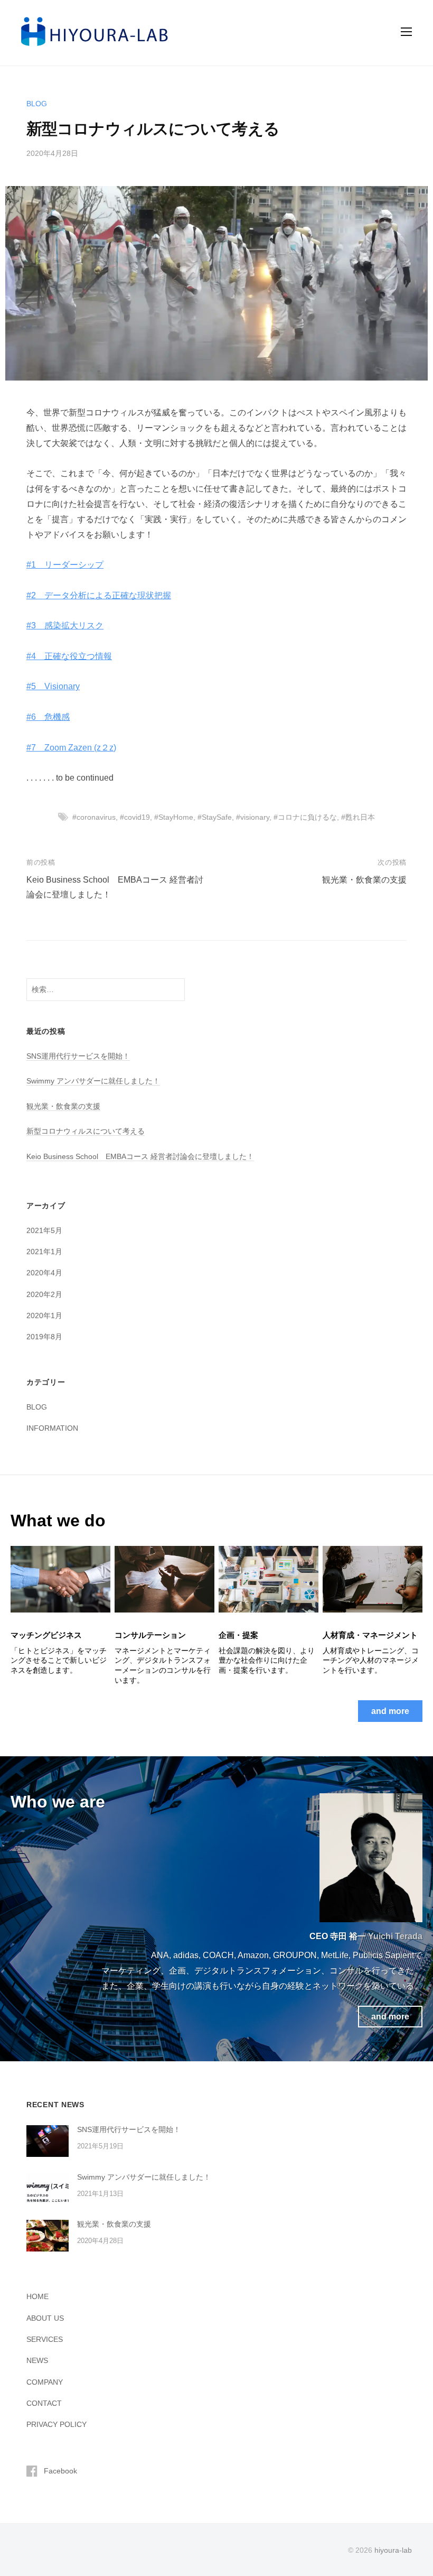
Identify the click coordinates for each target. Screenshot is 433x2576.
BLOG (37, 104)
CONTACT (44, 2403)
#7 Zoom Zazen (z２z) (71, 748)
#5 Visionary (53, 686)
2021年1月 (44, 1252)
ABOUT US (45, 2318)
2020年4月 (44, 1273)
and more (390, 1711)
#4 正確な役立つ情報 (69, 656)
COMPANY (45, 2382)
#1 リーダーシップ (65, 565)
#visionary (253, 817)
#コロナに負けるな (305, 817)
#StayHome (174, 817)
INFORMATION (52, 1428)
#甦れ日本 (358, 817)
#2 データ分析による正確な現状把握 (99, 595)
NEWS (37, 2360)
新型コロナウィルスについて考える (86, 1131)
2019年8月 (44, 1337)
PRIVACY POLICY (57, 2424)
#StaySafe (215, 817)
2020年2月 (44, 1294)
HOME (37, 2296)
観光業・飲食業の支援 (364, 880)
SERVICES (45, 2339)
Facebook (60, 2471)
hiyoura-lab (393, 2550)
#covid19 (135, 817)
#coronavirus (94, 817)
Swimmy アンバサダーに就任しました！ (93, 1081)
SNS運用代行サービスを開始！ (78, 1056)
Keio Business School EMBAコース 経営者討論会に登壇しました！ (140, 1156)
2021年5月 (44, 1230)
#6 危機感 (48, 717)
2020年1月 (44, 1315)
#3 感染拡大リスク (65, 626)
